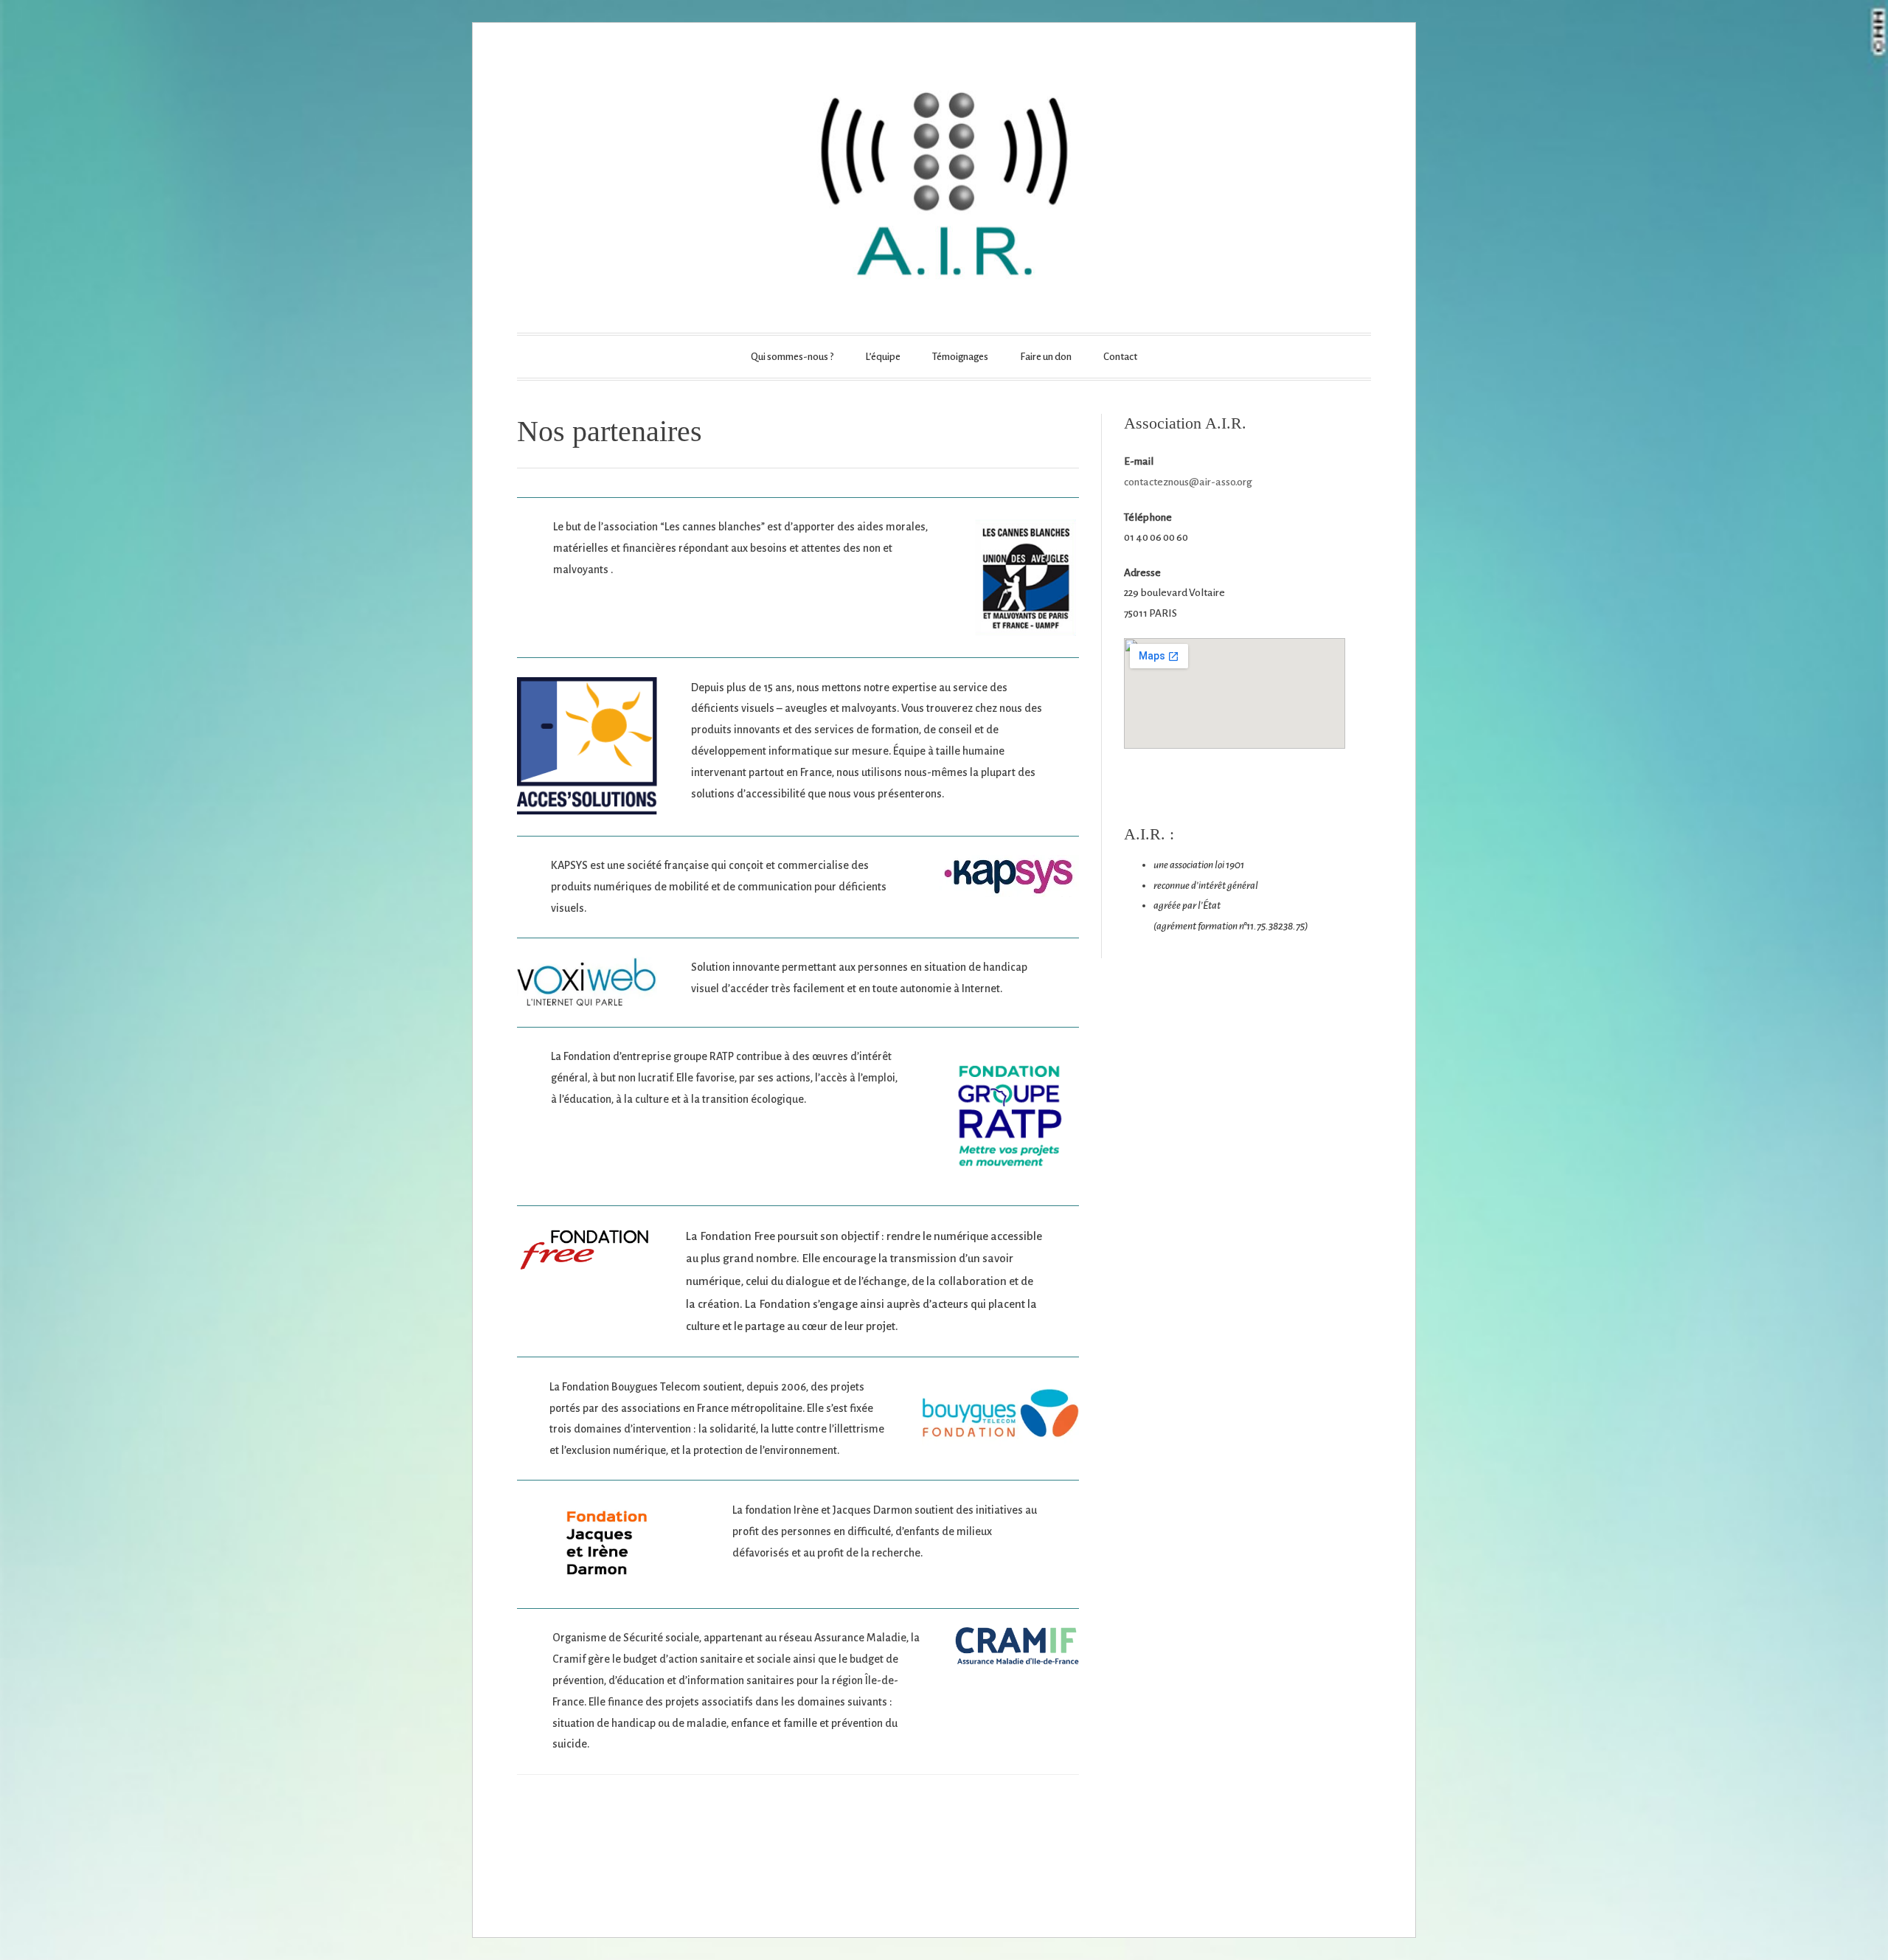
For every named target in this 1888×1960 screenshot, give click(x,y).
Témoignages (960, 357)
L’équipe (883, 357)
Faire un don (1046, 357)
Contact (1120, 357)
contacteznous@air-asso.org (1188, 482)
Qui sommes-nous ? (792, 357)
